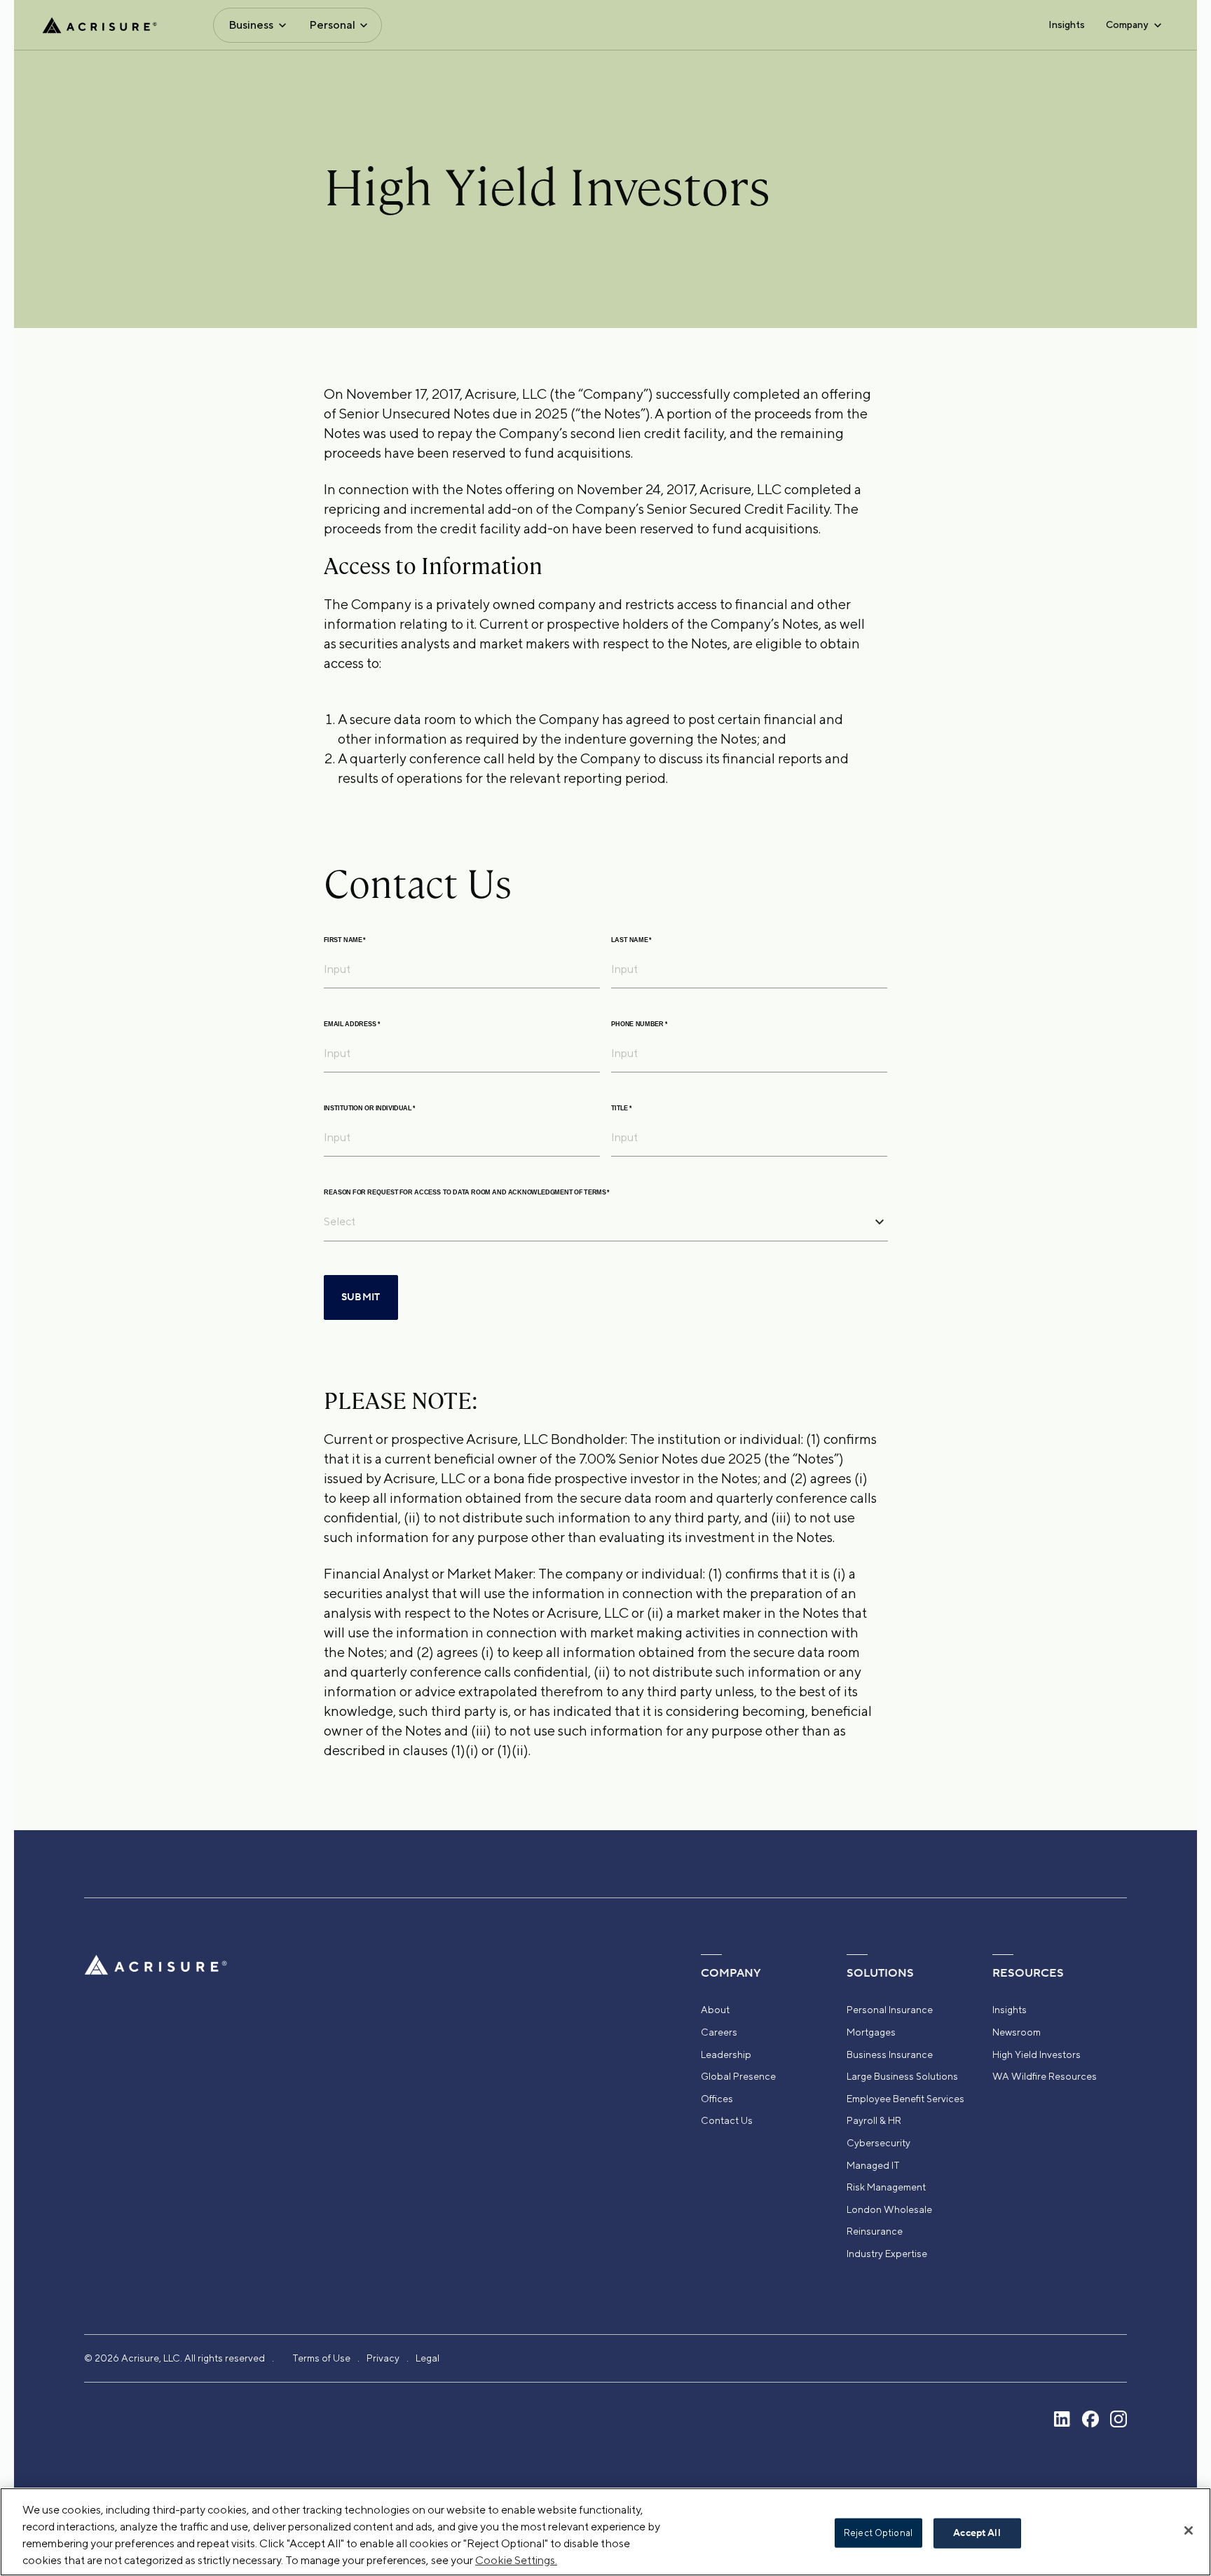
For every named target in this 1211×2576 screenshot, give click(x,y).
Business (251, 25)
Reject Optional (878, 2533)
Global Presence (738, 2076)
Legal (427, 2358)
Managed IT (873, 2165)
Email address (352, 1024)
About (715, 2010)
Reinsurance (875, 2231)
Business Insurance (890, 2054)
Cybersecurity (878, 2143)
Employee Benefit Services (905, 2099)
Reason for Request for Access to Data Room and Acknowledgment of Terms (467, 1193)
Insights (1067, 25)
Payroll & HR (874, 2120)
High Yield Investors (1036, 2054)
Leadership (726, 2054)
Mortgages (871, 2032)
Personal (332, 25)
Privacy (383, 2358)
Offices (717, 2099)
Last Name (631, 940)
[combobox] (595, 1221)
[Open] (880, 1222)
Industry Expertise (887, 2254)
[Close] (1189, 2530)
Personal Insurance (890, 2010)
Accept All (977, 2533)
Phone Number (639, 1024)
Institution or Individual (370, 1109)
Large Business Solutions (902, 2076)
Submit (361, 1297)
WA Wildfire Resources (1045, 2076)
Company (1127, 25)
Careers (719, 2032)
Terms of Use (321, 2358)
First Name (345, 940)
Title (621, 1109)
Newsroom (1017, 2032)
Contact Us (727, 2120)
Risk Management (886, 2187)
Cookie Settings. (516, 2560)
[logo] (100, 25)
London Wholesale (889, 2209)
